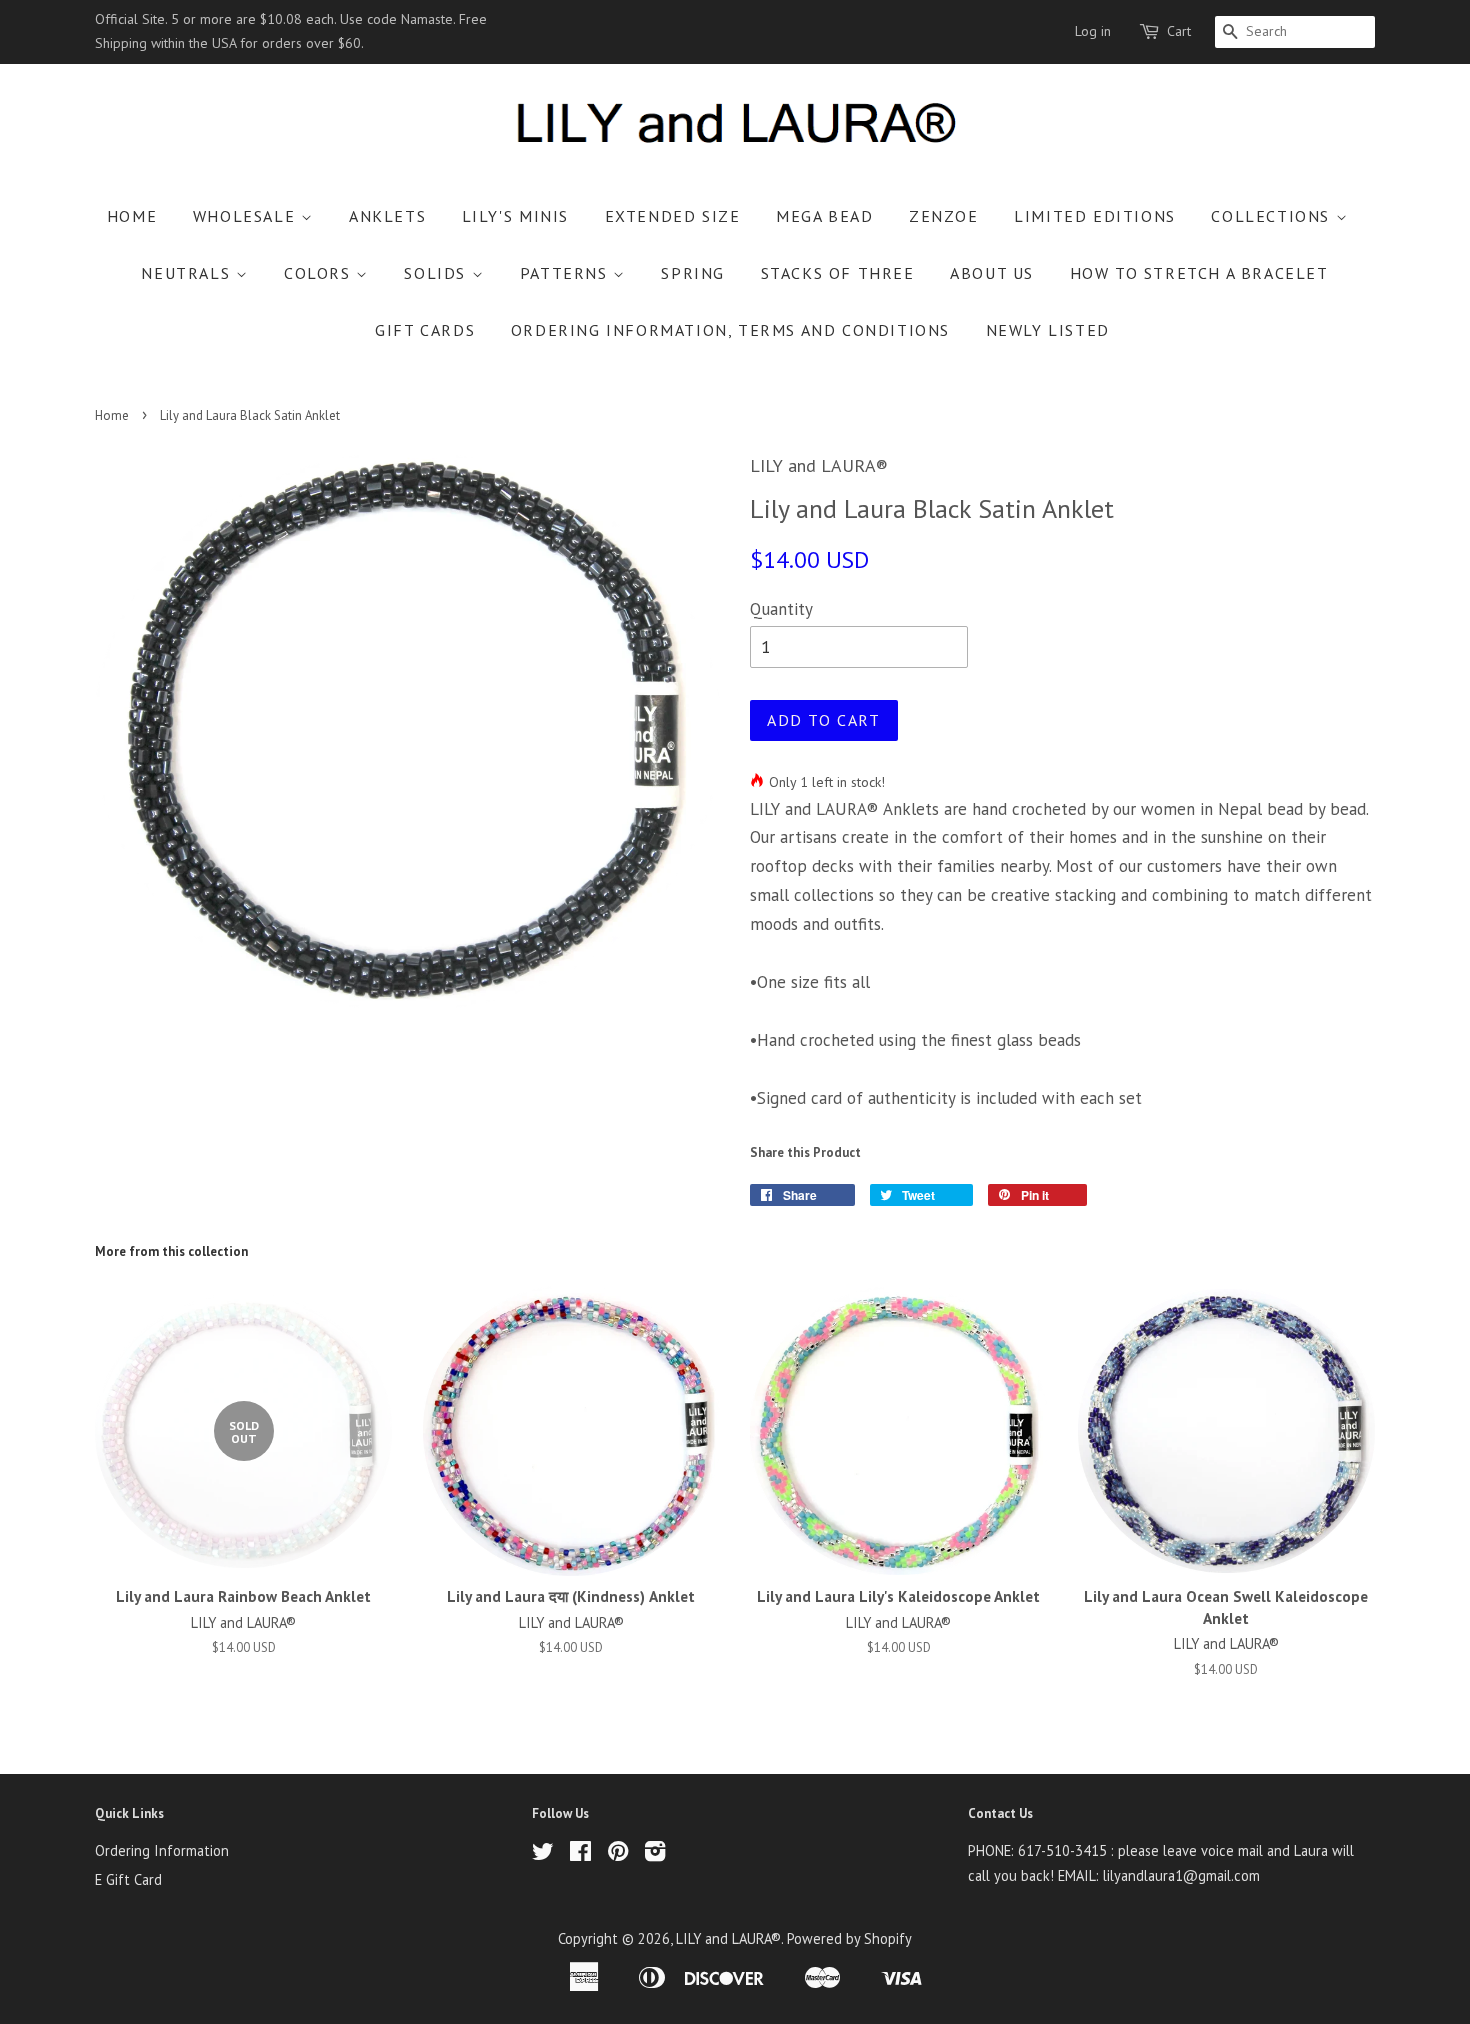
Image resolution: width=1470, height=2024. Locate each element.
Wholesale (247, 216)
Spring (693, 273)
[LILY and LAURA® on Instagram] (655, 1854)
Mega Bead (824, 216)
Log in (1093, 31)
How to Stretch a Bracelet (1199, 273)
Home (132, 216)
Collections (1273, 216)
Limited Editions (1095, 216)
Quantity (781, 609)
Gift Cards (425, 330)
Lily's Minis (515, 216)
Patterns (566, 273)
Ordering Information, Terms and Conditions (730, 330)
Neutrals (188, 273)
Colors (320, 273)
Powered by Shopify (849, 1938)
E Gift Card (128, 1879)
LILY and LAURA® (728, 1938)
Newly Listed (1048, 330)
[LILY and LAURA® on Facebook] (580, 1854)
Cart (1179, 31)
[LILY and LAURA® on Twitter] (543, 1854)
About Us (992, 273)
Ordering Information (162, 1850)
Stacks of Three (838, 273)
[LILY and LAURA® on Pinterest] (618, 1854)
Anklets (387, 216)
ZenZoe (944, 216)
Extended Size (673, 216)
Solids (437, 273)
